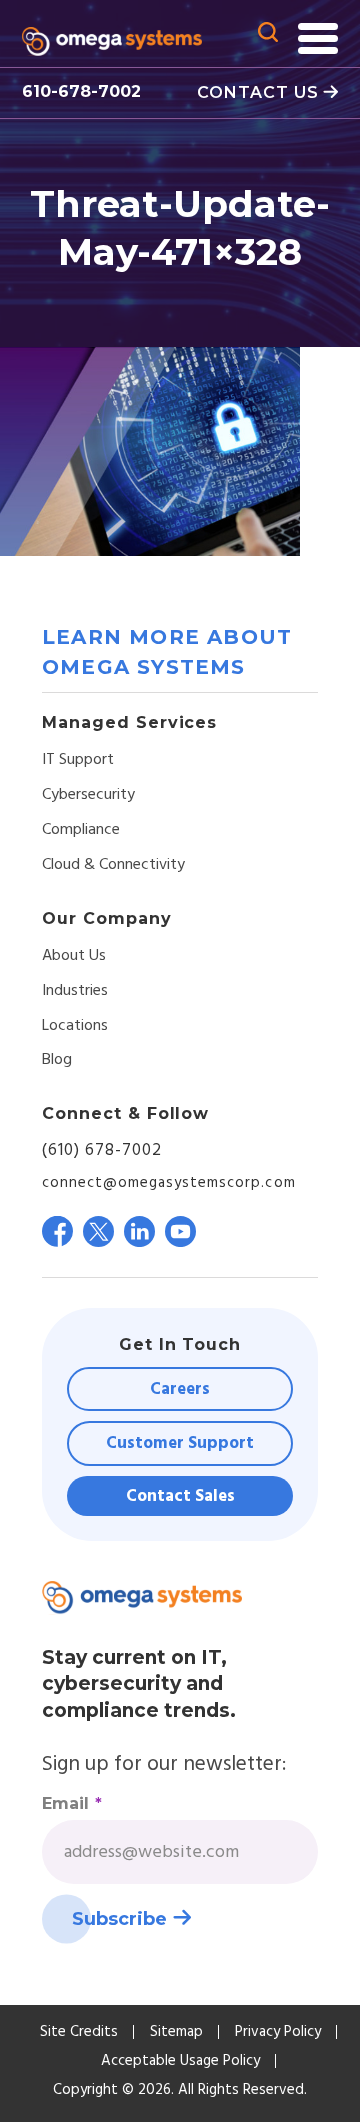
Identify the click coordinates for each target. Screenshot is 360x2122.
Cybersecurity (88, 795)
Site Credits (79, 2032)
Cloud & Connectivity (113, 865)
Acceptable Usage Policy (180, 2061)
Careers (180, 1389)
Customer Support (180, 1443)
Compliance (81, 830)
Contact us (258, 92)
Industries (75, 991)
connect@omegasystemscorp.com (169, 1183)
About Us (74, 956)
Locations (75, 1026)
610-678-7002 (81, 91)
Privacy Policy (278, 2032)
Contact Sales (180, 1496)
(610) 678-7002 (102, 1150)
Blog (57, 1060)
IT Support (78, 760)
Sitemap (176, 2032)
